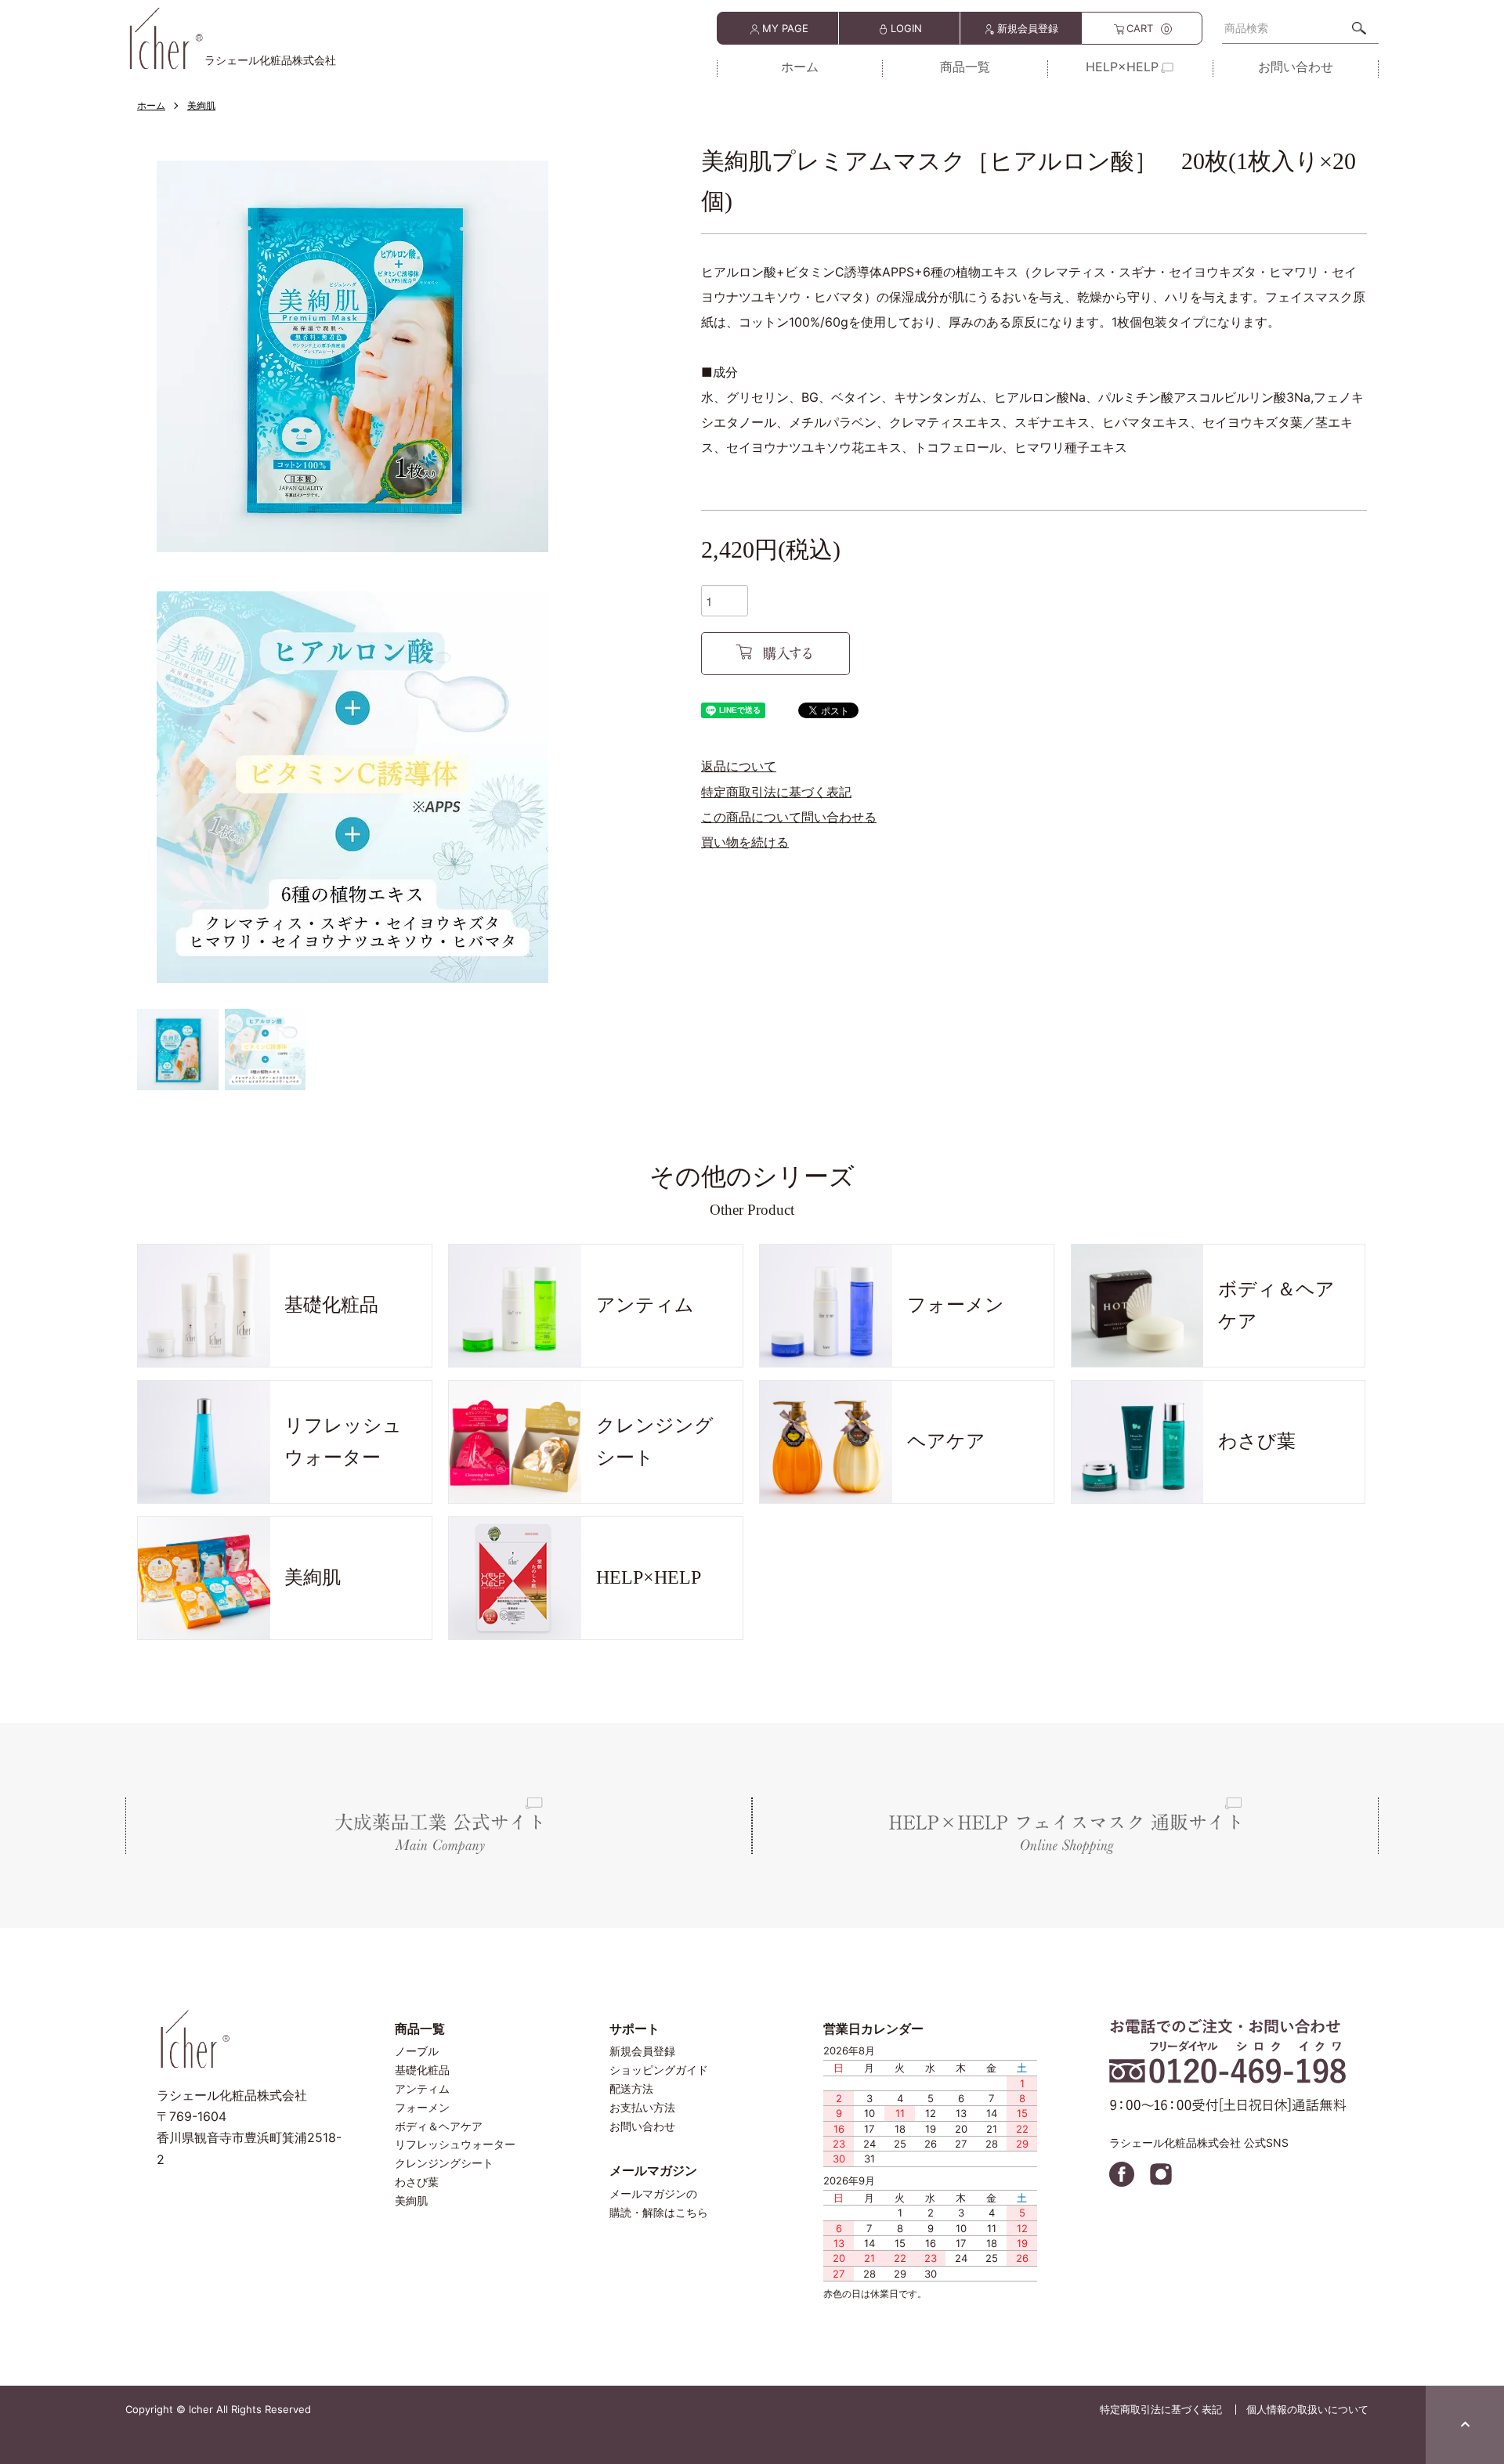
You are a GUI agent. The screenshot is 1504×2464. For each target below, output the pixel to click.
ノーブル (417, 2051)
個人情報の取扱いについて (1307, 2409)
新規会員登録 (1028, 28)
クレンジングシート (444, 2163)
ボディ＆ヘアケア (439, 2126)
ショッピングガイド (659, 2070)
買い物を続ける (745, 842)
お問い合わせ (1296, 67)
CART (1148, 28)
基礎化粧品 (422, 2070)
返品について (739, 766)
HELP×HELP (1122, 67)
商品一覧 (965, 67)
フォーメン (422, 2107)
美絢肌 (201, 105)
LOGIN (906, 28)
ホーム (800, 67)
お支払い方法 (642, 2107)
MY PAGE (785, 28)
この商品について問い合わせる (789, 817)
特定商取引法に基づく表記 (776, 792)
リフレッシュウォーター (455, 2144)
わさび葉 (417, 2182)
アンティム (422, 2088)
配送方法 (631, 2088)
